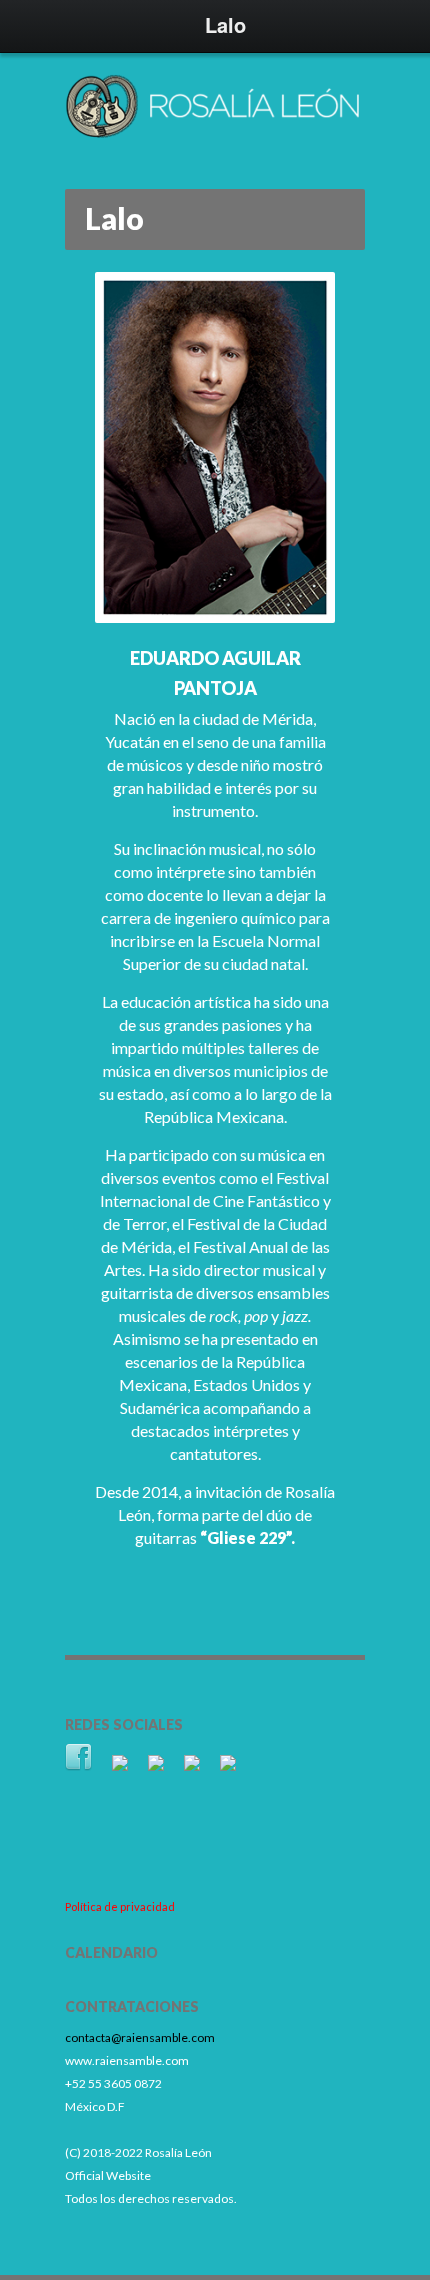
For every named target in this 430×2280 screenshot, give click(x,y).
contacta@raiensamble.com (140, 2037)
